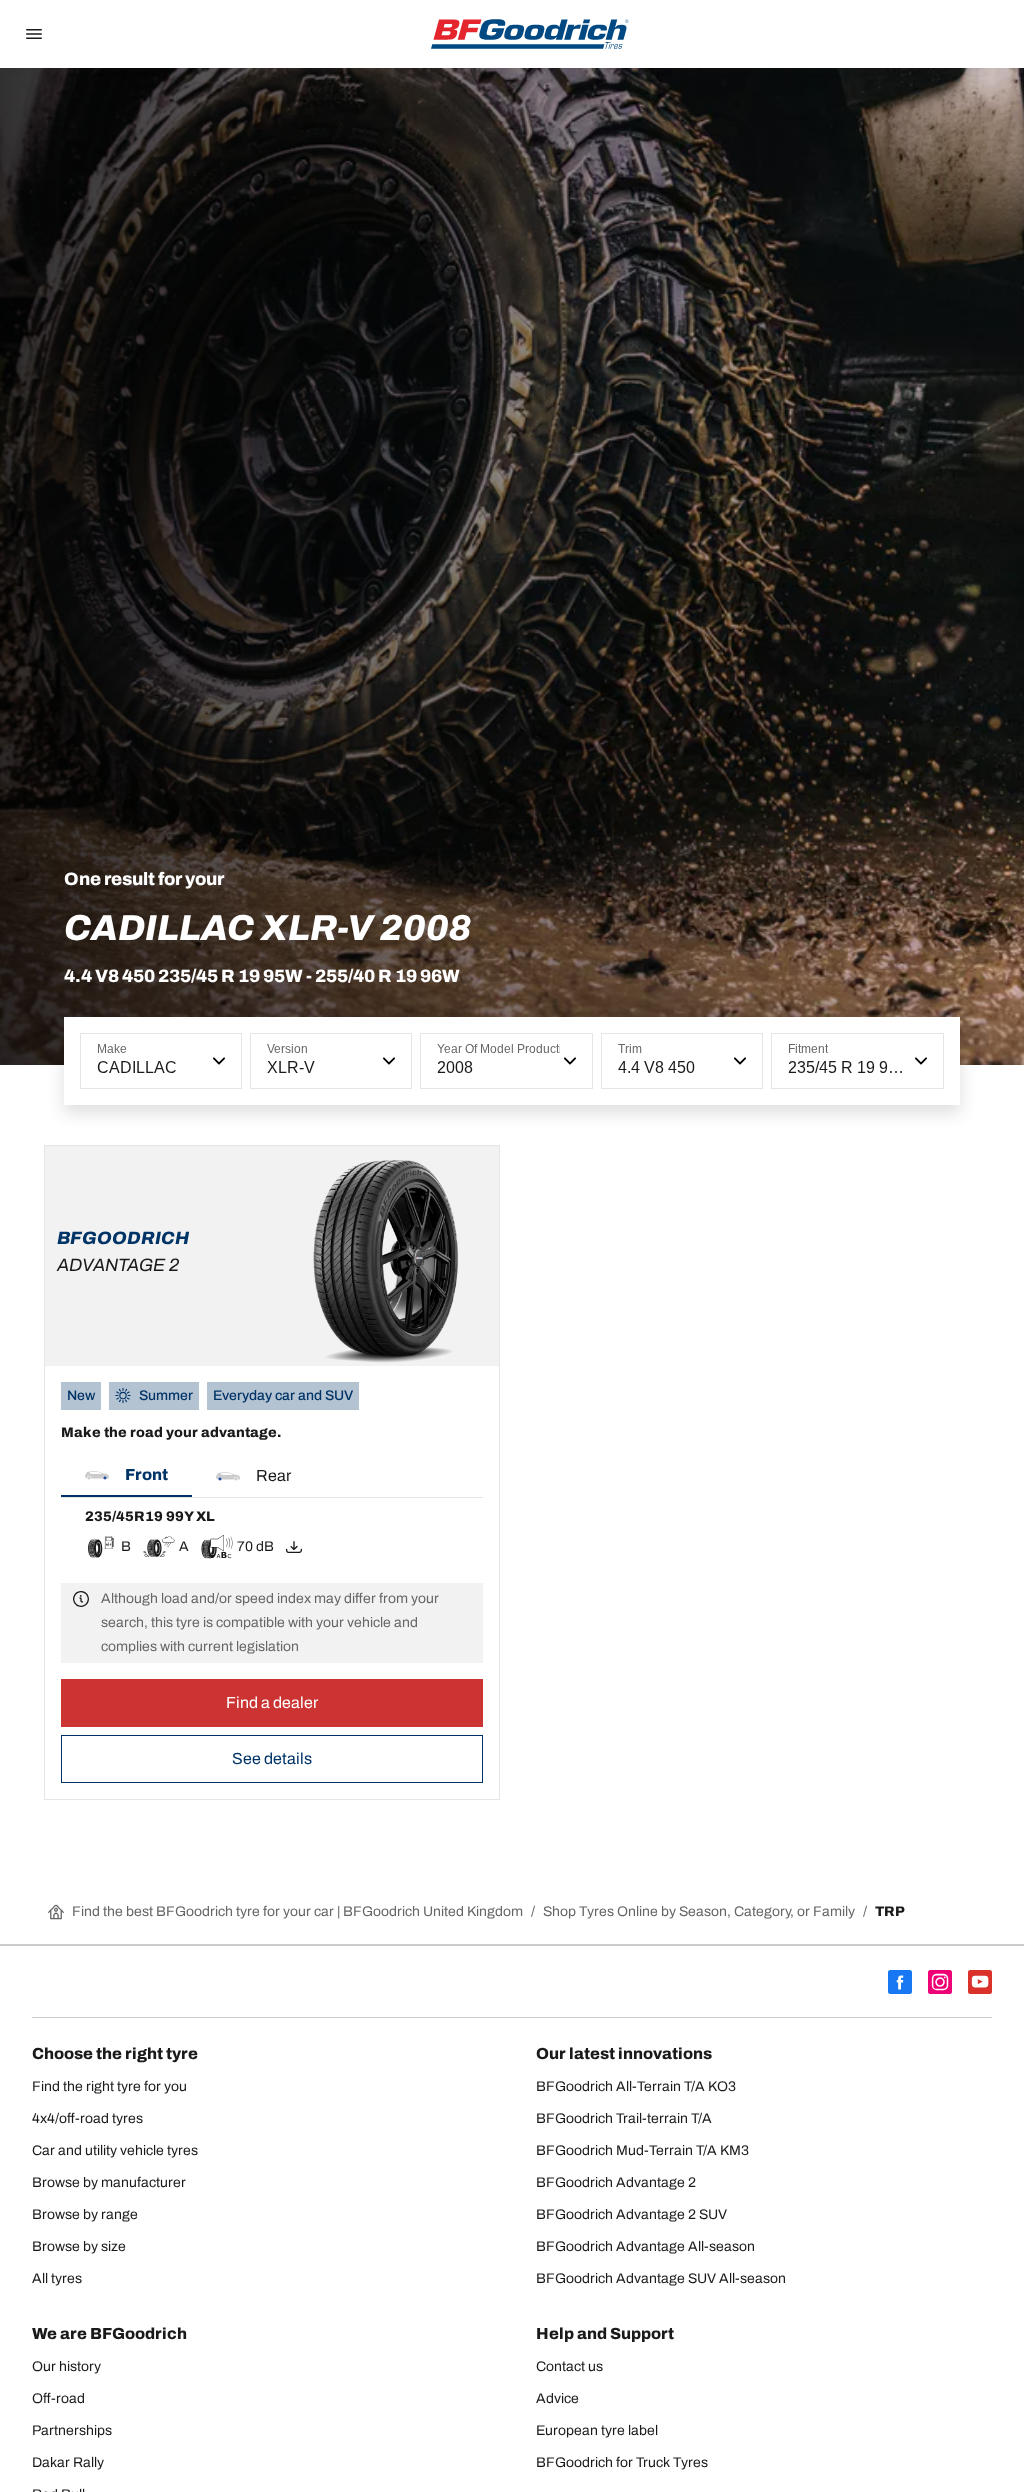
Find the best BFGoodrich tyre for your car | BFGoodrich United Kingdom (297, 1911)
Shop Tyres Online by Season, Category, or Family (699, 1911)
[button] (217, 1061)
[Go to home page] (530, 34)
